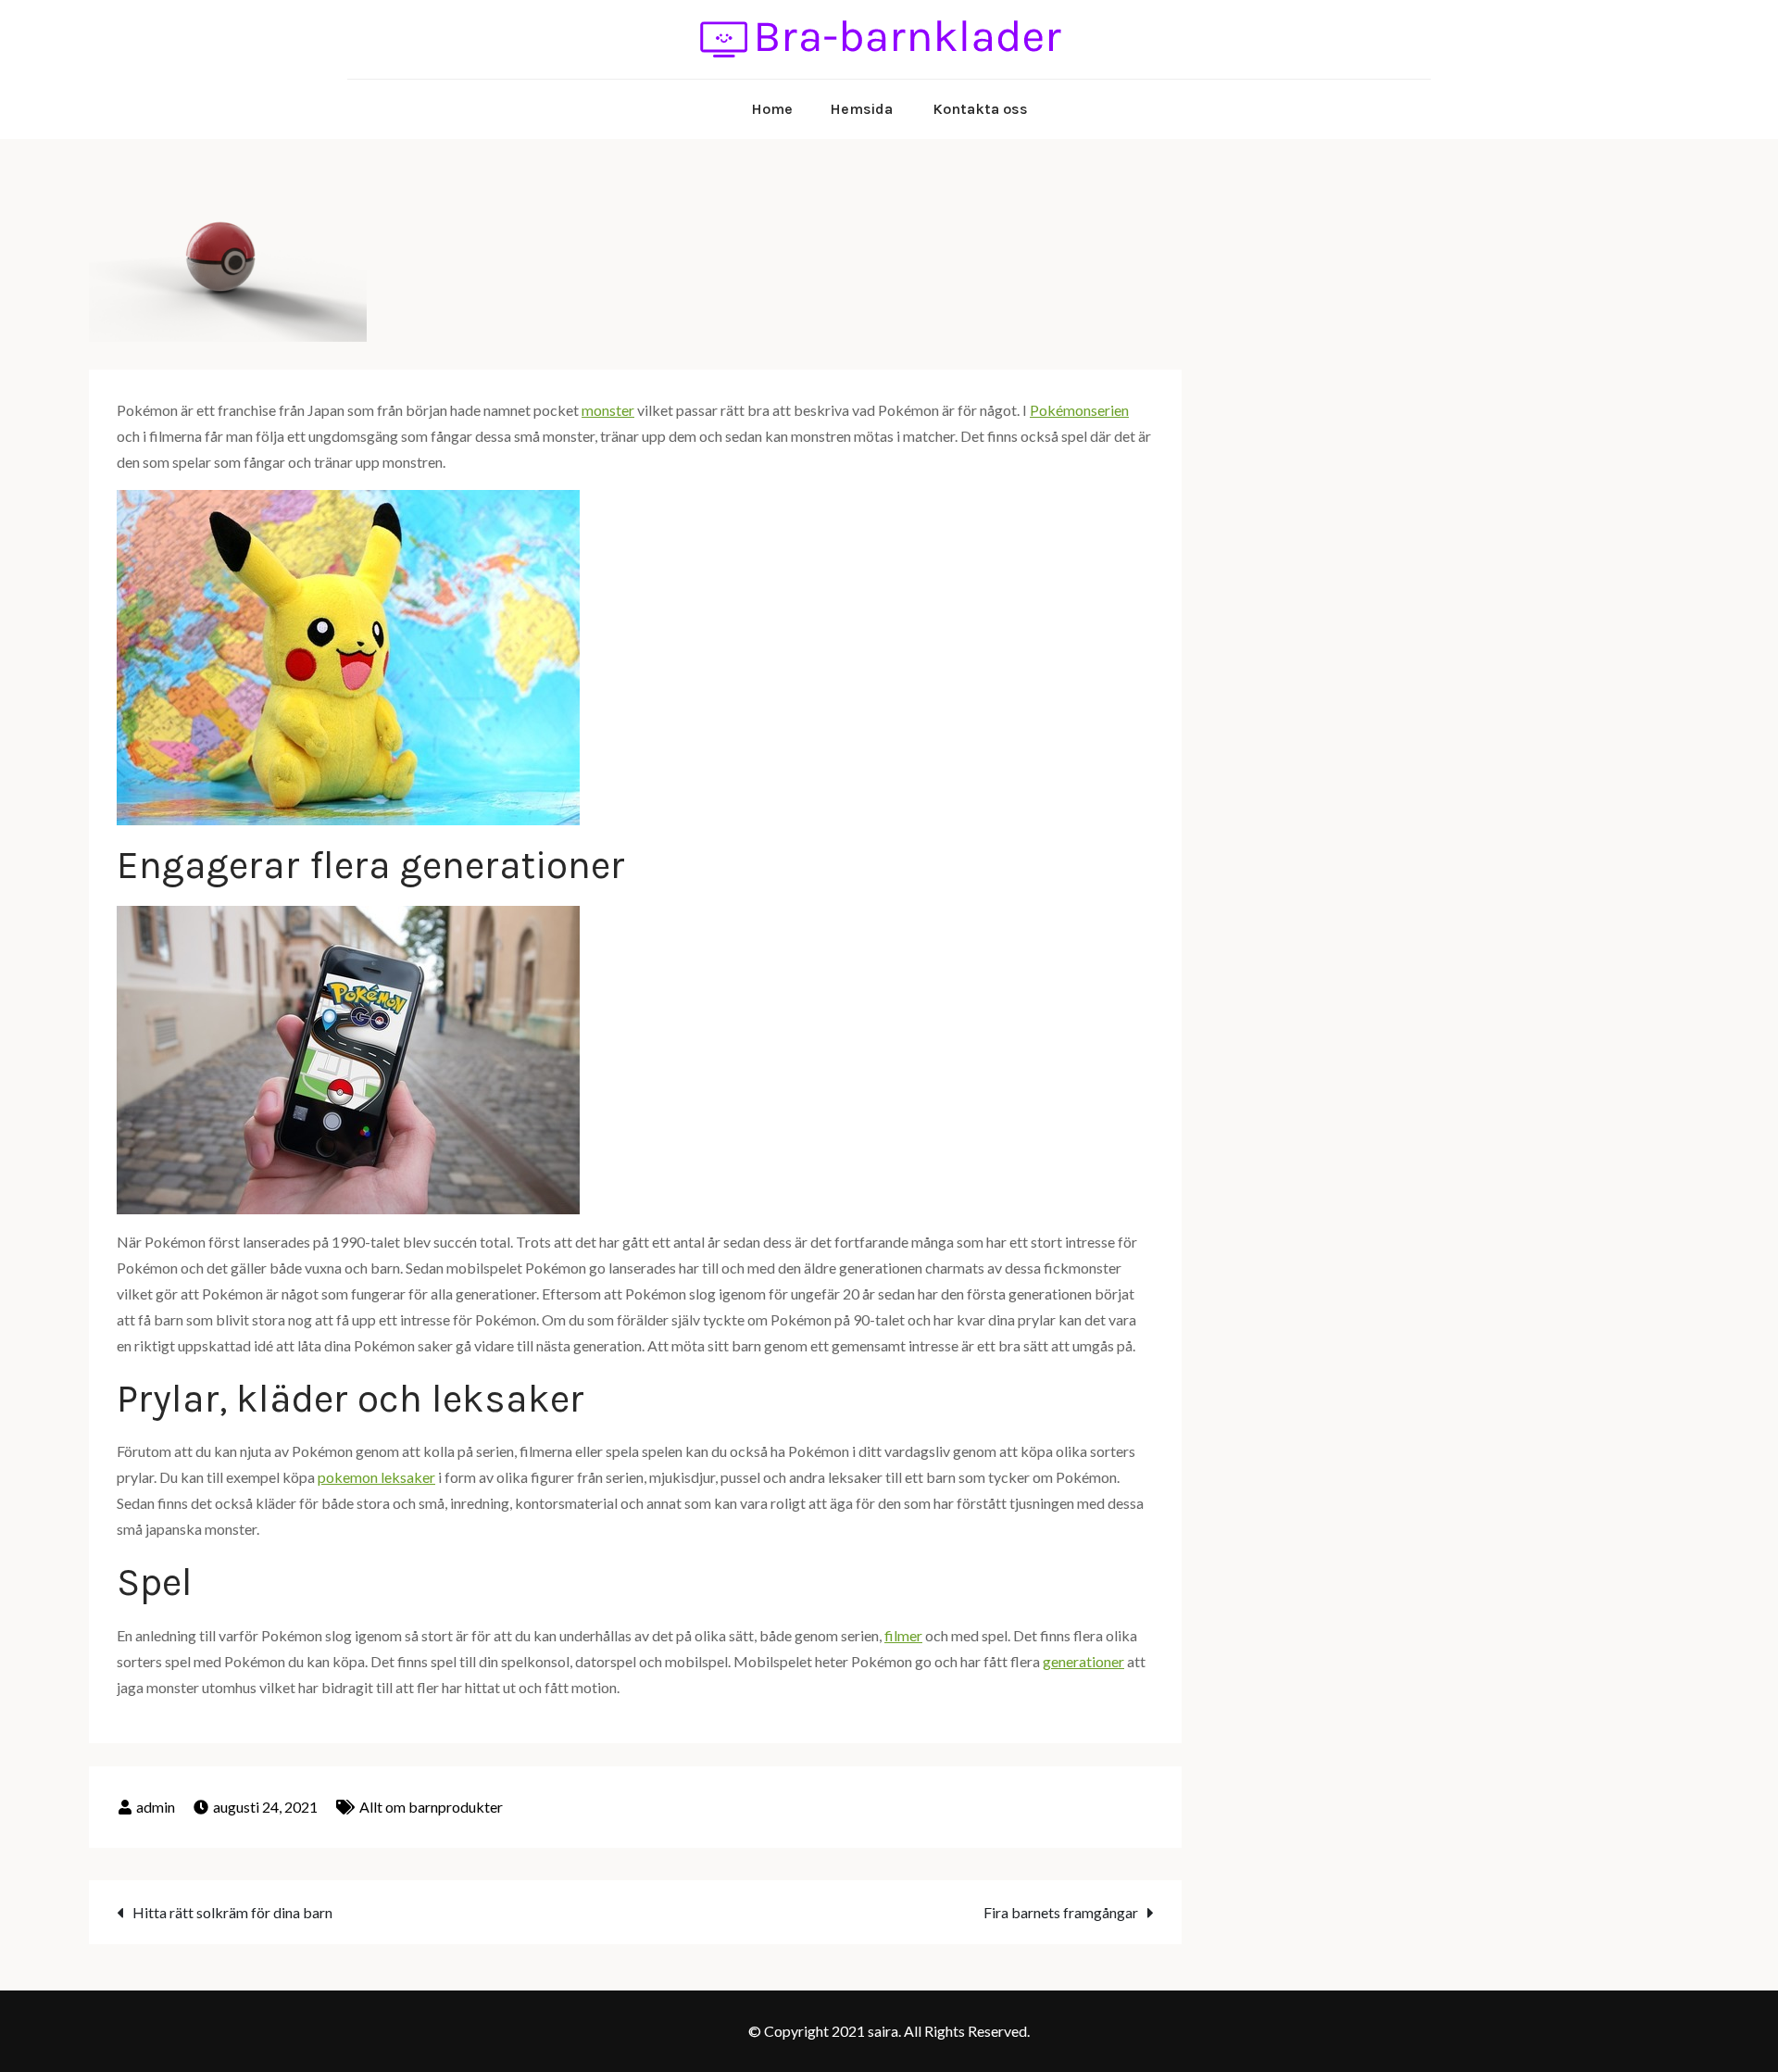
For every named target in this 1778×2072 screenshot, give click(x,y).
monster (608, 410)
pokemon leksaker (376, 1477)
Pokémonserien (1079, 410)
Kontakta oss (980, 109)
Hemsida (861, 109)
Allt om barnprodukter (431, 1807)
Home (772, 109)
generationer (1083, 1661)
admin (156, 1807)
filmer (903, 1635)
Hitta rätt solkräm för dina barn (232, 1912)
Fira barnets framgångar (1061, 1912)
